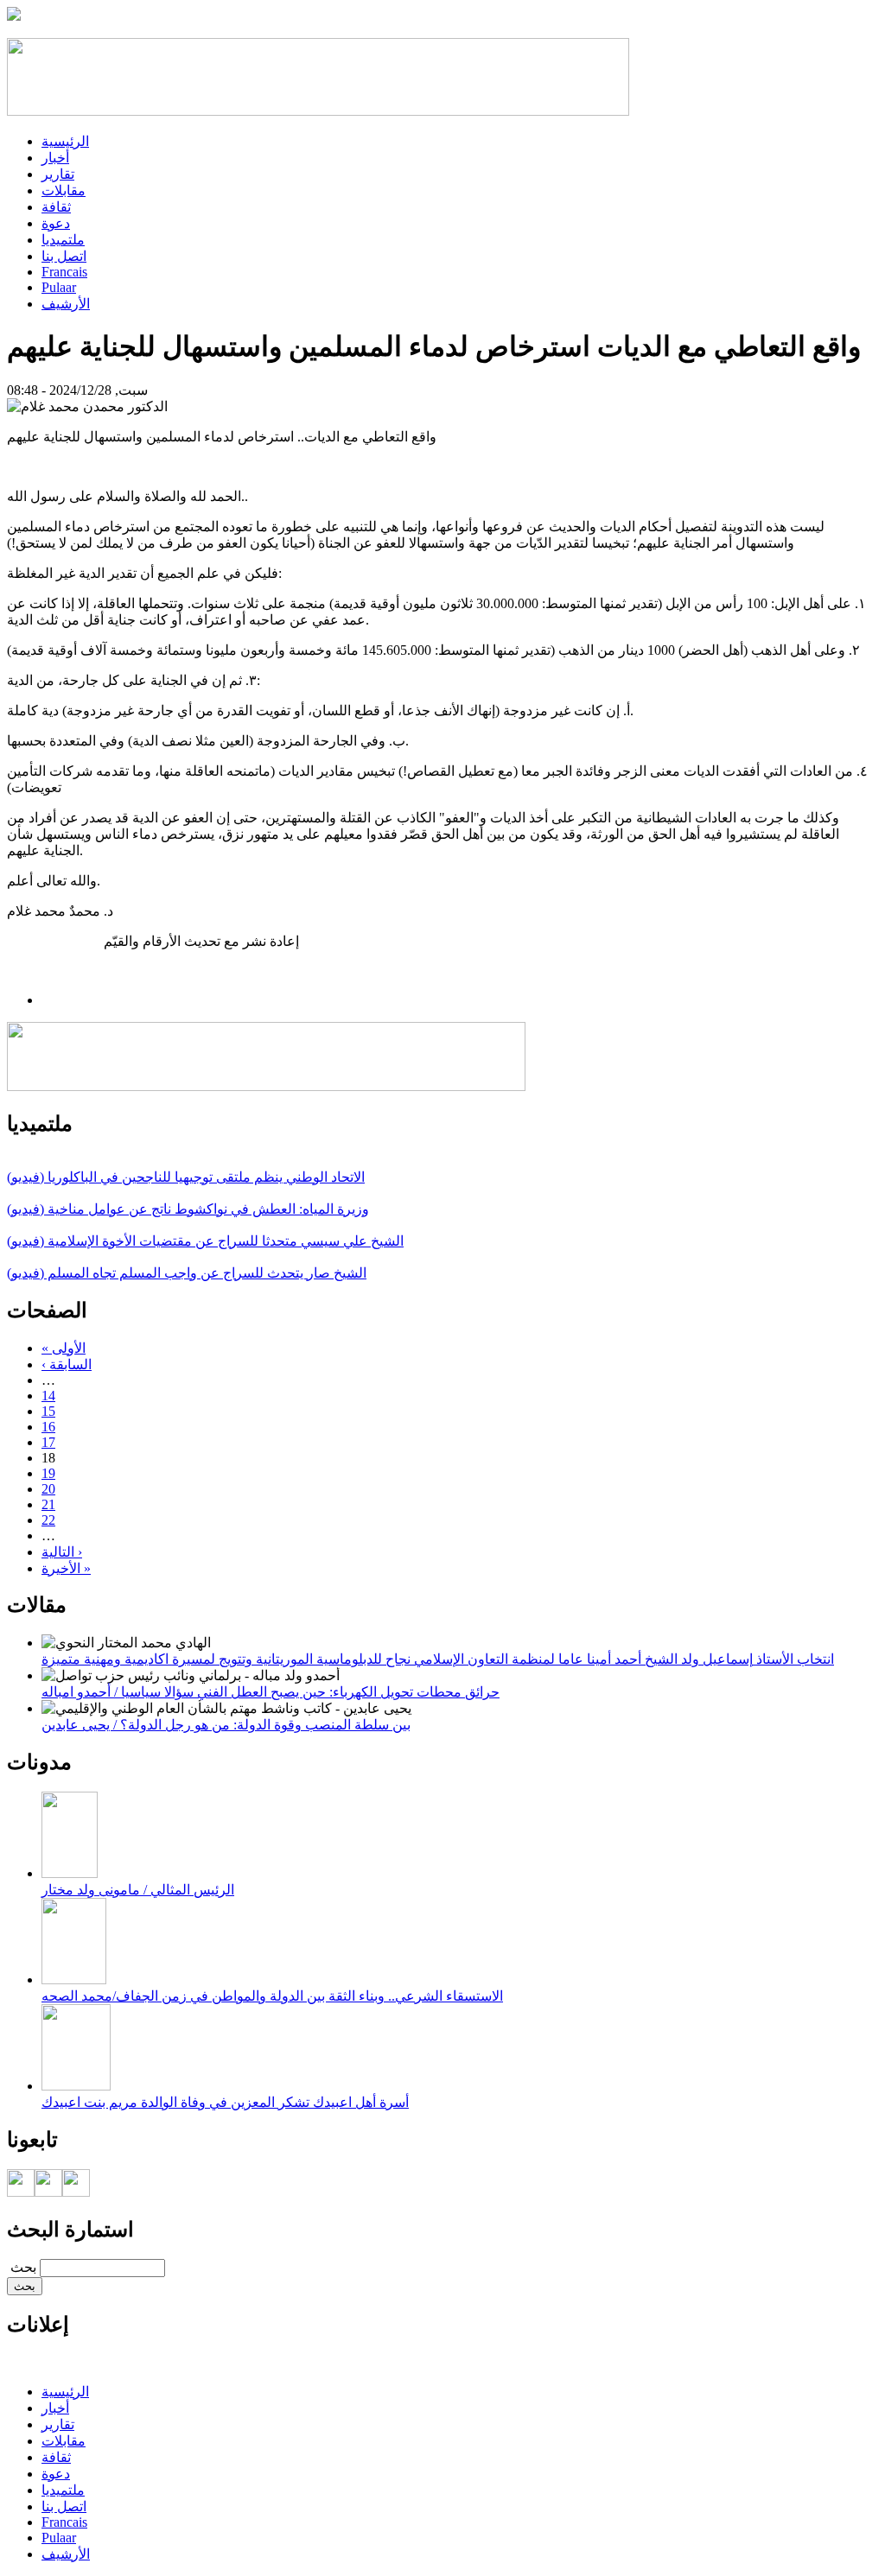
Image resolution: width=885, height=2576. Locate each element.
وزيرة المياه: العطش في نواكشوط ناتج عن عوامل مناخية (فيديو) (188, 1209)
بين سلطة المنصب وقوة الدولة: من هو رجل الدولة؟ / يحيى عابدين (226, 1725)
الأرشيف (66, 304)
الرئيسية (65, 141)
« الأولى (64, 1348)
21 (48, 1504)
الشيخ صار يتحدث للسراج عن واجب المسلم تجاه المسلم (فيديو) (187, 1273)
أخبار (55, 158)
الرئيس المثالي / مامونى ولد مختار (138, 1890)
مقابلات (64, 190)
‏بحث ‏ (22, 2267)
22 (48, 1520)
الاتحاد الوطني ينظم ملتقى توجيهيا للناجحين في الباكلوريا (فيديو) (186, 1177)
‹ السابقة (67, 1364)
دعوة (56, 223)
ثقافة (56, 207)
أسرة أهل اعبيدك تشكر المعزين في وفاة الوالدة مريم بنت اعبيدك (225, 2102)
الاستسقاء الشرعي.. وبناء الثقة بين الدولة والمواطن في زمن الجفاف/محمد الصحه (272, 1996)
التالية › (62, 1552)
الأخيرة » (66, 1568)
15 (48, 1411)
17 (48, 1442)
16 (48, 1427)
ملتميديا (63, 240)
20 (48, 1489)
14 (48, 1396)
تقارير (58, 174)
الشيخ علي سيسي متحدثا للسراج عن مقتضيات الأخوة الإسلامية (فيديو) (205, 1241)
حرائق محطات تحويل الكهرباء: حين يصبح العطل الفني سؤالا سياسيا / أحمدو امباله (271, 1692)
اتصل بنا (64, 256)
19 (48, 1473)
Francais (64, 272)
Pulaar (59, 287)
